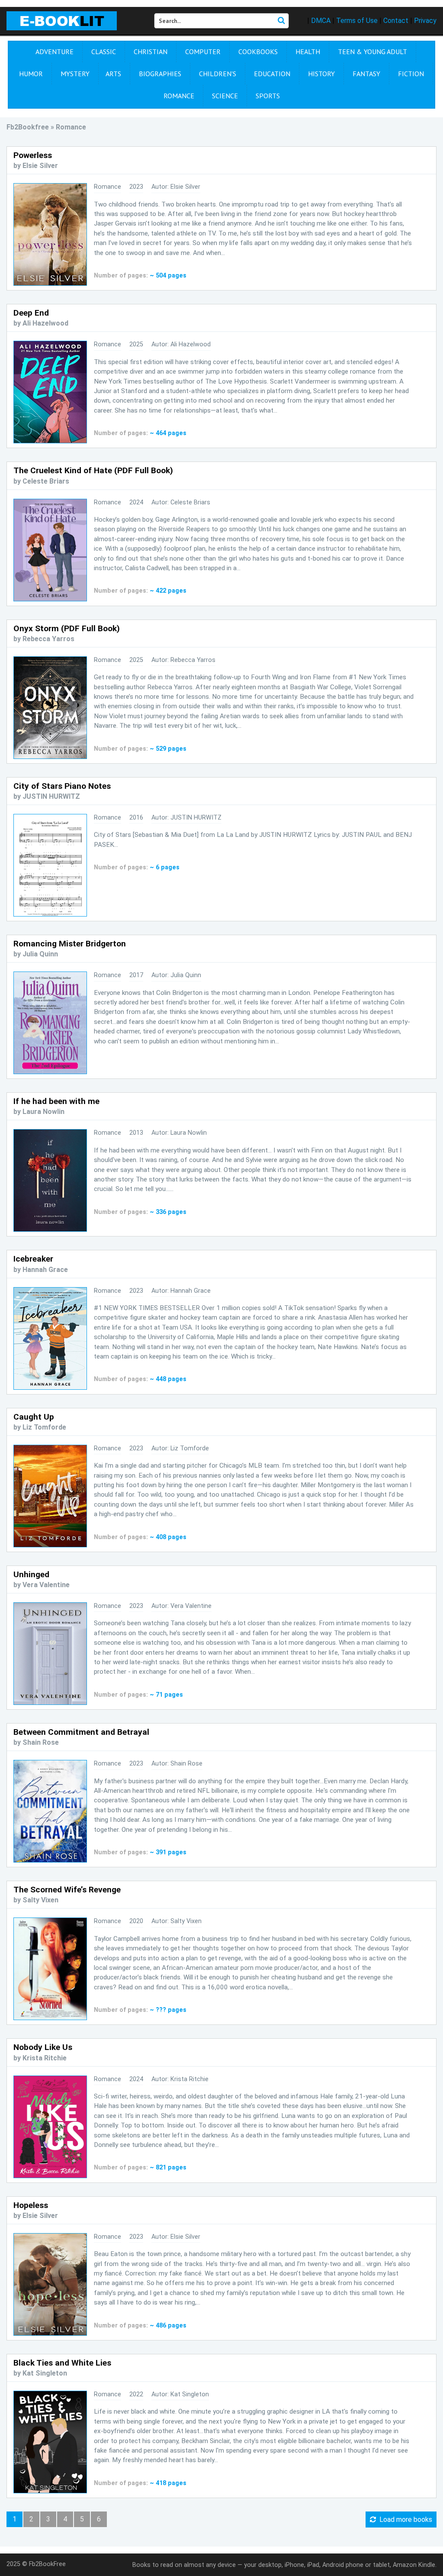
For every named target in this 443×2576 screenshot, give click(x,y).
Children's (218, 74)
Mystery (75, 74)
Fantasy (366, 74)
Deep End (31, 313)
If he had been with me (56, 1101)
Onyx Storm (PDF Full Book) (67, 628)
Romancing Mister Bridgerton (70, 944)
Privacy (425, 21)
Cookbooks (258, 52)
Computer (203, 52)
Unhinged (31, 1574)
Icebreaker (33, 1259)
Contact (396, 21)
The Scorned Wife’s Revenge (67, 1890)
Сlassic (104, 52)
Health (308, 52)
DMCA (321, 21)
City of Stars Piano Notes (62, 786)
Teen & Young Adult (372, 52)
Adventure (55, 52)
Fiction (411, 74)
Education (272, 74)
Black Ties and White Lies (62, 2363)
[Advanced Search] (281, 21)
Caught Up (34, 1417)
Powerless (33, 155)
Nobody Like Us (43, 2047)
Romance (179, 96)
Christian (151, 52)
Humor (31, 74)
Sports (268, 96)
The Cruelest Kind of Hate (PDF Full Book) (93, 470)
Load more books (404, 2520)
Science (225, 96)
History (321, 74)
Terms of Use (357, 21)
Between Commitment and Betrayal (81, 1732)
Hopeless (31, 2205)
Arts (113, 74)
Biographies (160, 74)
